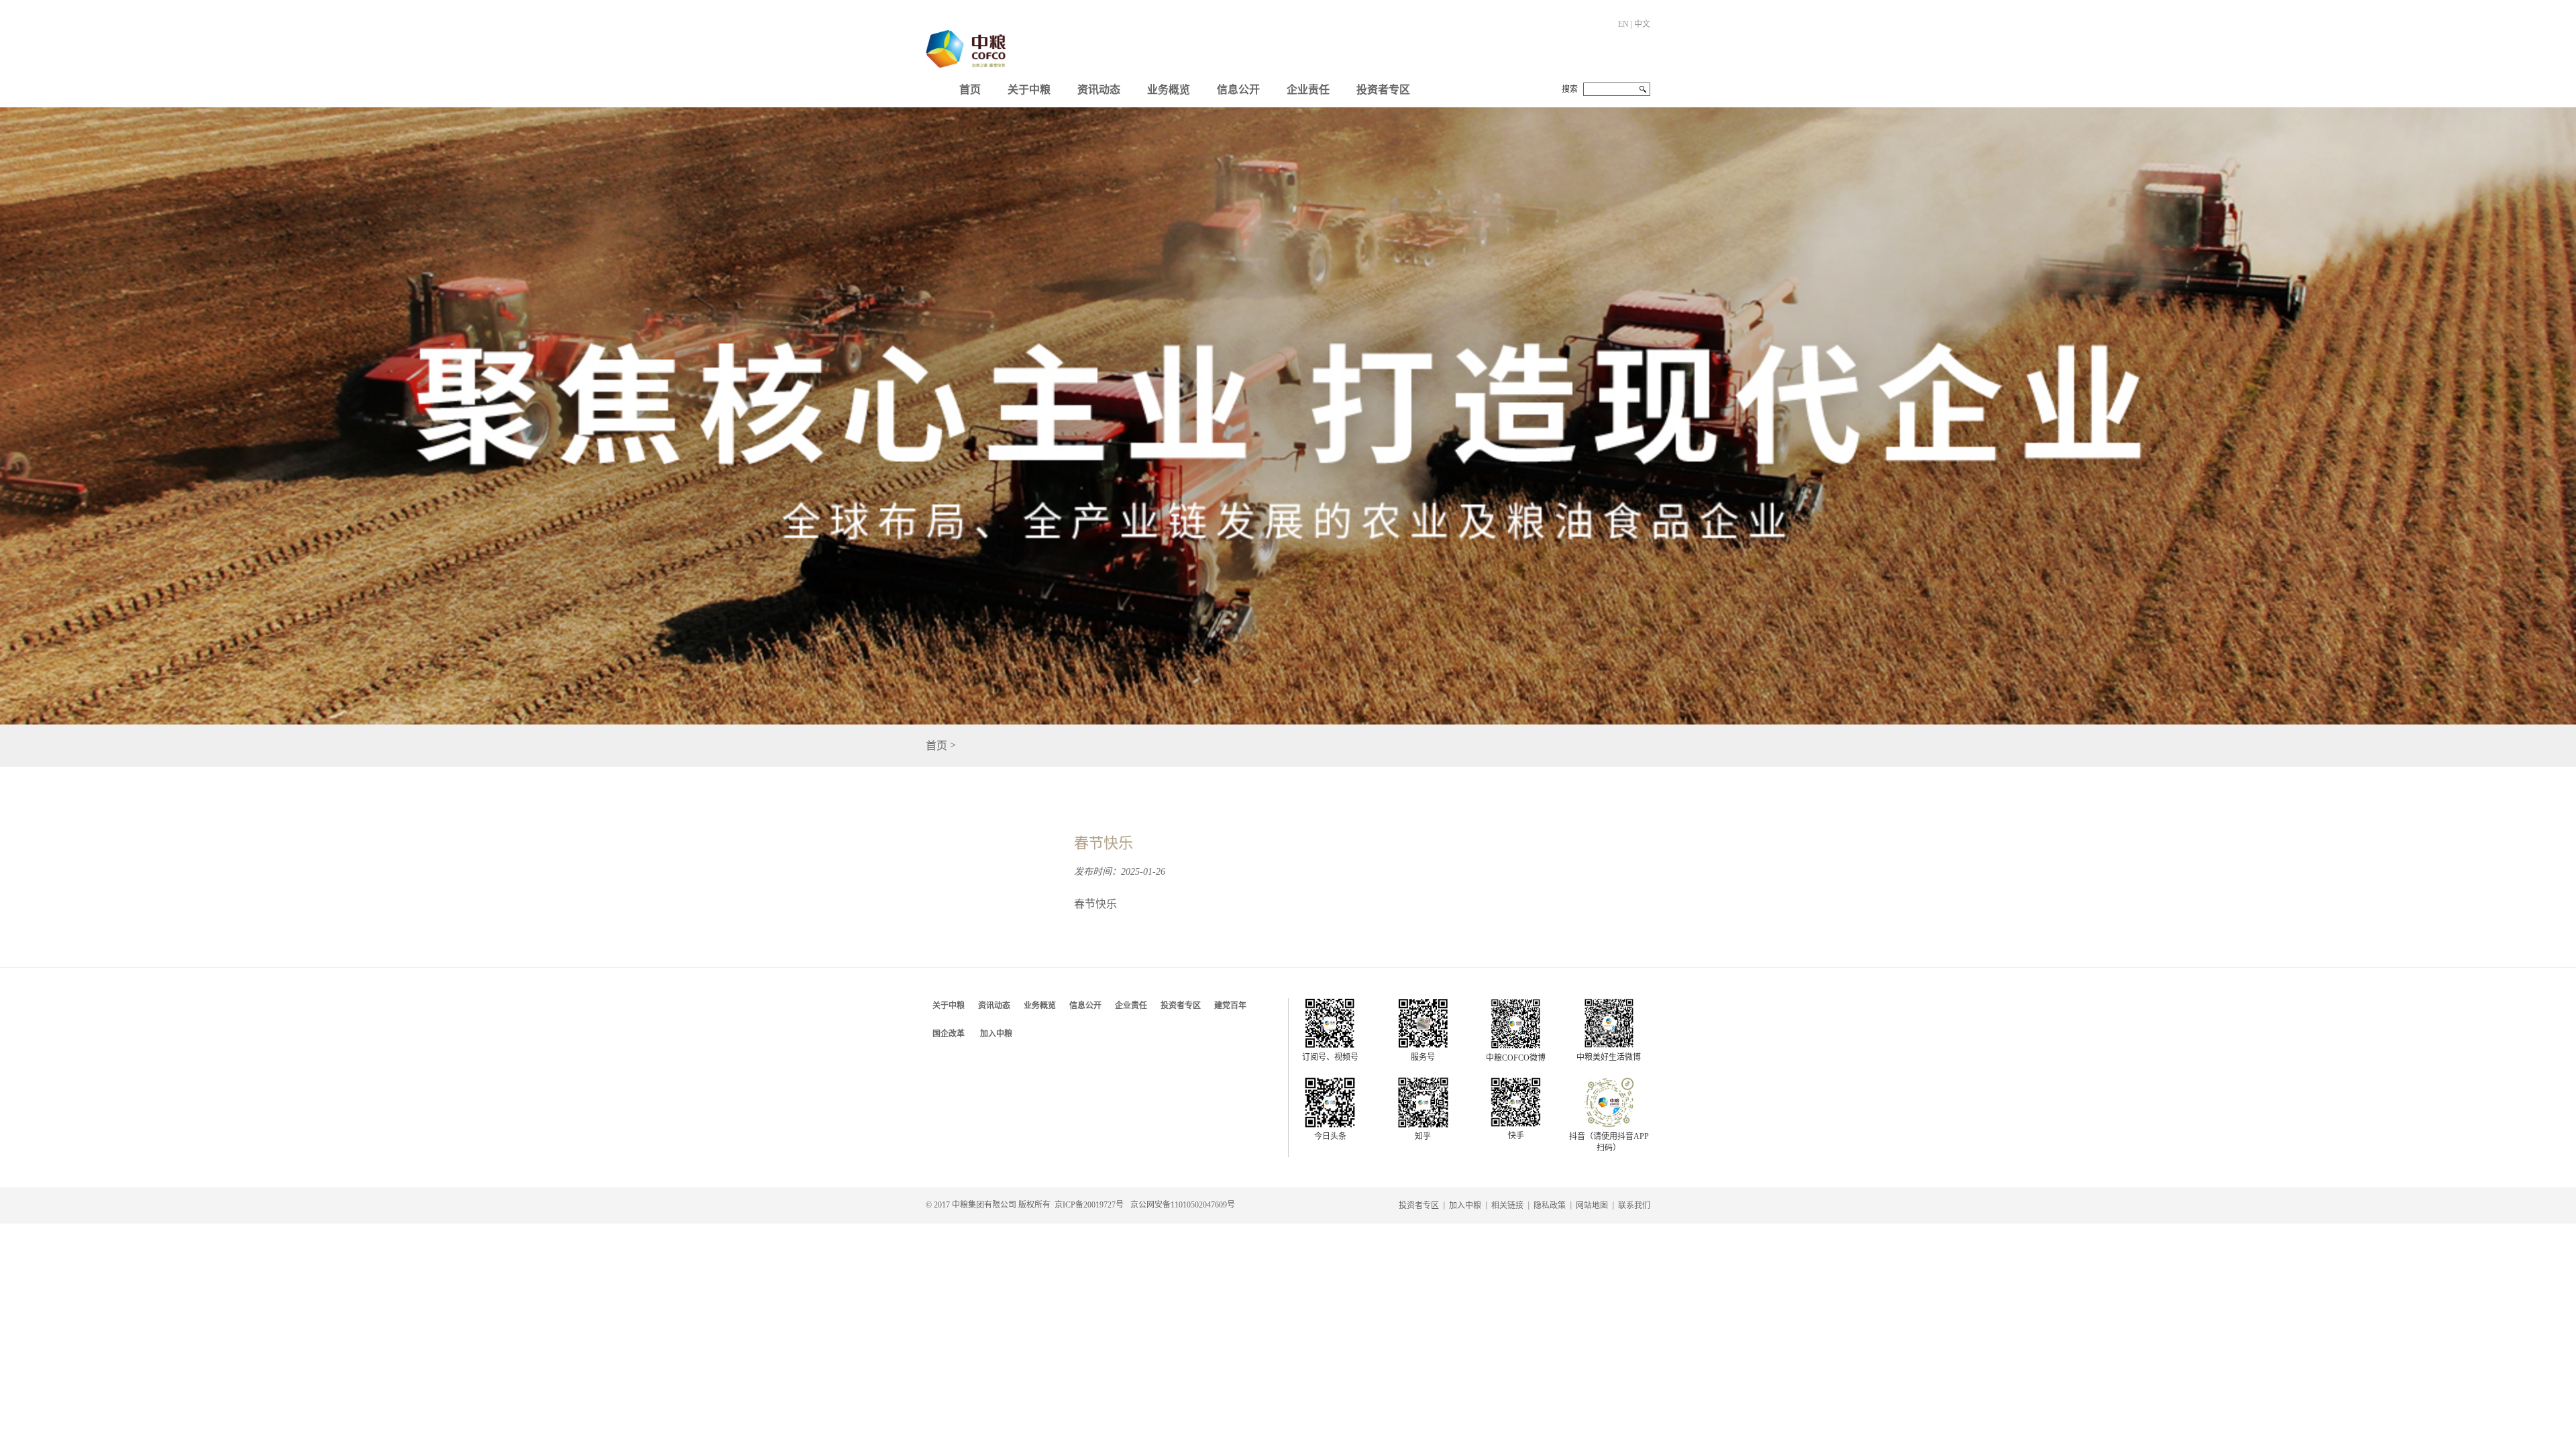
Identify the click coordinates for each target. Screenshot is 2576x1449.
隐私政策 (1550, 1205)
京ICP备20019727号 (1089, 1205)
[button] (1029, 87)
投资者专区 (1383, 90)
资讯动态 (1099, 90)
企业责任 (1308, 90)
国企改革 (949, 1034)
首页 (970, 90)
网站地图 (1592, 1205)
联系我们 (1634, 1205)
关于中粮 (1029, 90)
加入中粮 (996, 1034)
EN (1623, 24)
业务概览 (1169, 90)
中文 (1642, 24)
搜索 (1570, 89)
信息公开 (1238, 90)
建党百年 (1230, 1006)
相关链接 (1507, 1205)
